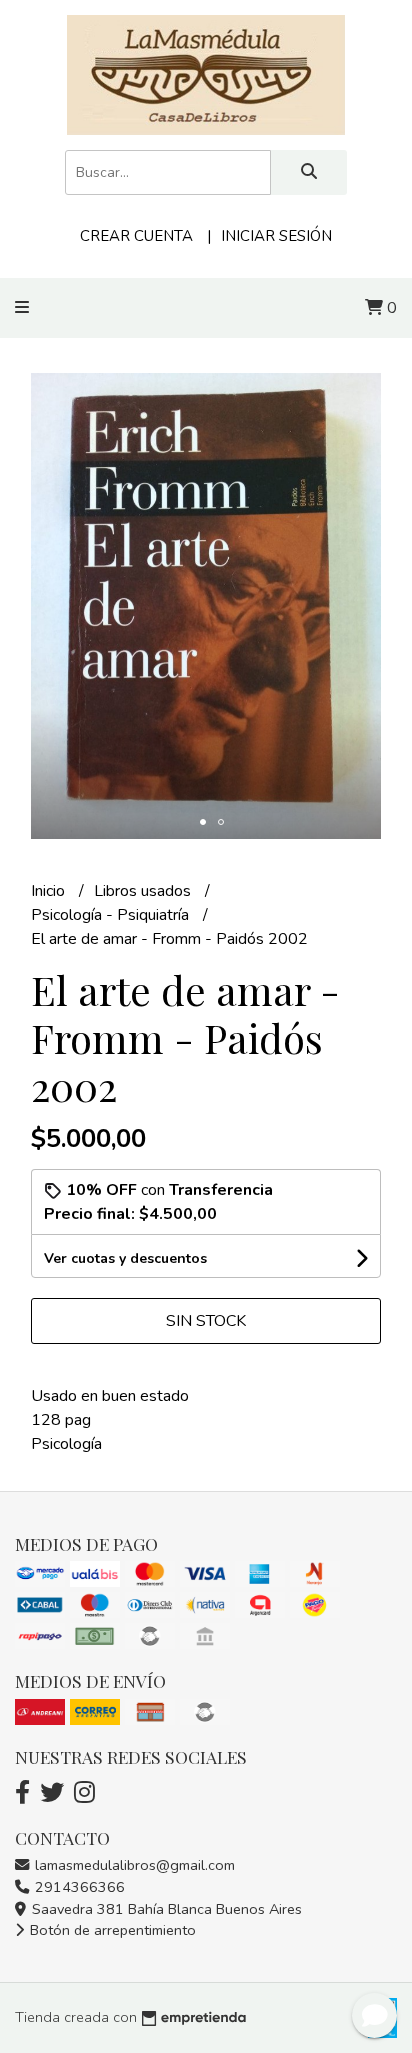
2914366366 (78, 1887)
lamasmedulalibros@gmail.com (133, 1865)
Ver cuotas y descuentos (125, 1258)
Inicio (50, 891)
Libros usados (144, 891)
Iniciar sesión (276, 236)
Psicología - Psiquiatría (112, 915)
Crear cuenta (136, 236)
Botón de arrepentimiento (111, 1930)
